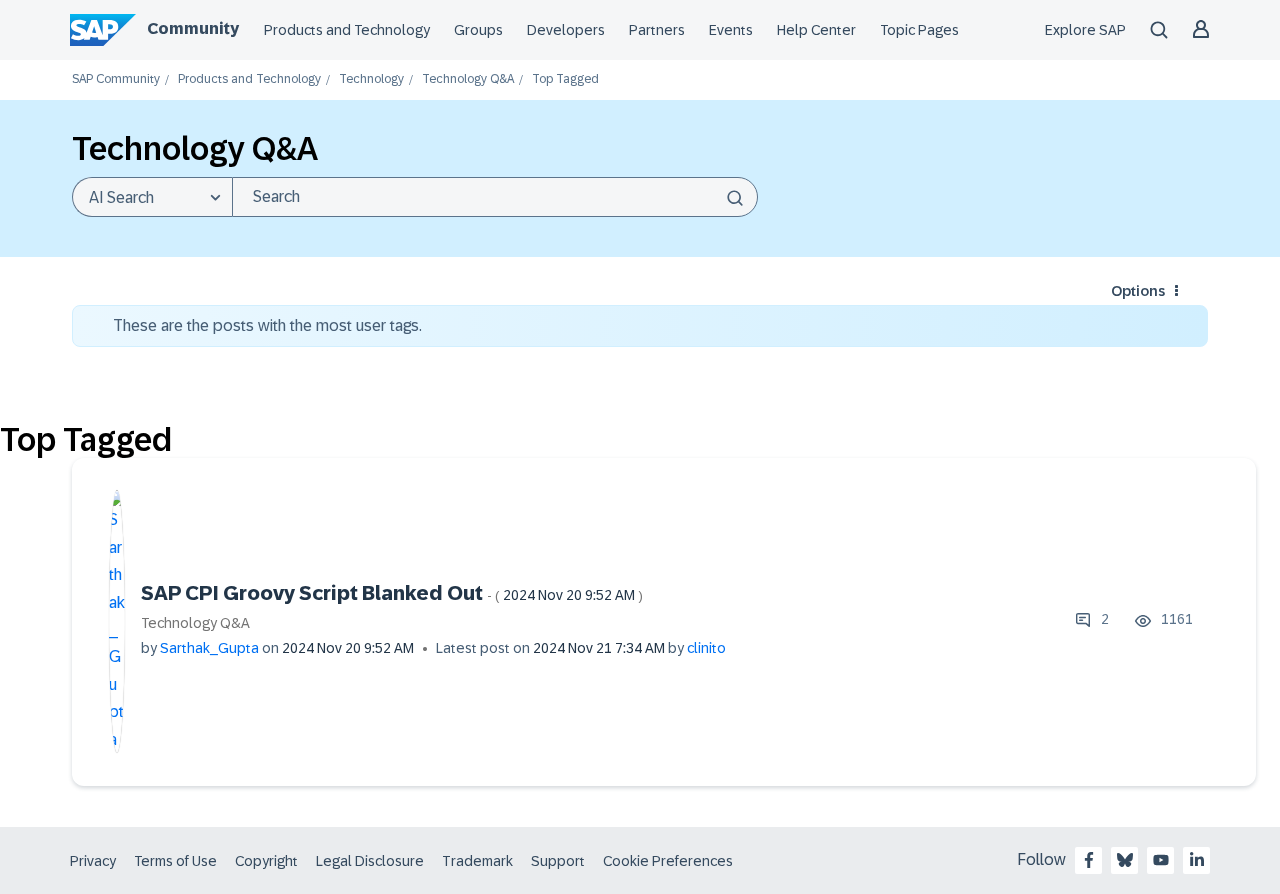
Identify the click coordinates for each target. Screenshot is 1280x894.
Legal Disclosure (370, 861)
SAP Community (116, 79)
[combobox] (495, 197)
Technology (371, 79)
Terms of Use (175, 861)
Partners (657, 30)
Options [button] (1138, 291)
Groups (478, 30)
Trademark (477, 861)
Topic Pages (919, 30)
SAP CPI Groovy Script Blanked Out (392, 593)
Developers (566, 30)
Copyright (266, 861)
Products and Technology (347, 30)
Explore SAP (1085, 30)
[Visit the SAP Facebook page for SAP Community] (1089, 860)
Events (731, 30)
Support (558, 861)
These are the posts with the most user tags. (267, 325)
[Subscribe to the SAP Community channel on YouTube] (1161, 860)
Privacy (93, 861)
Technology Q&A (468, 79)
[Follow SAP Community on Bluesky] (1125, 860)
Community (193, 28)
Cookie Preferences (668, 861)
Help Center (816, 30)
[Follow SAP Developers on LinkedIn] (1197, 860)
